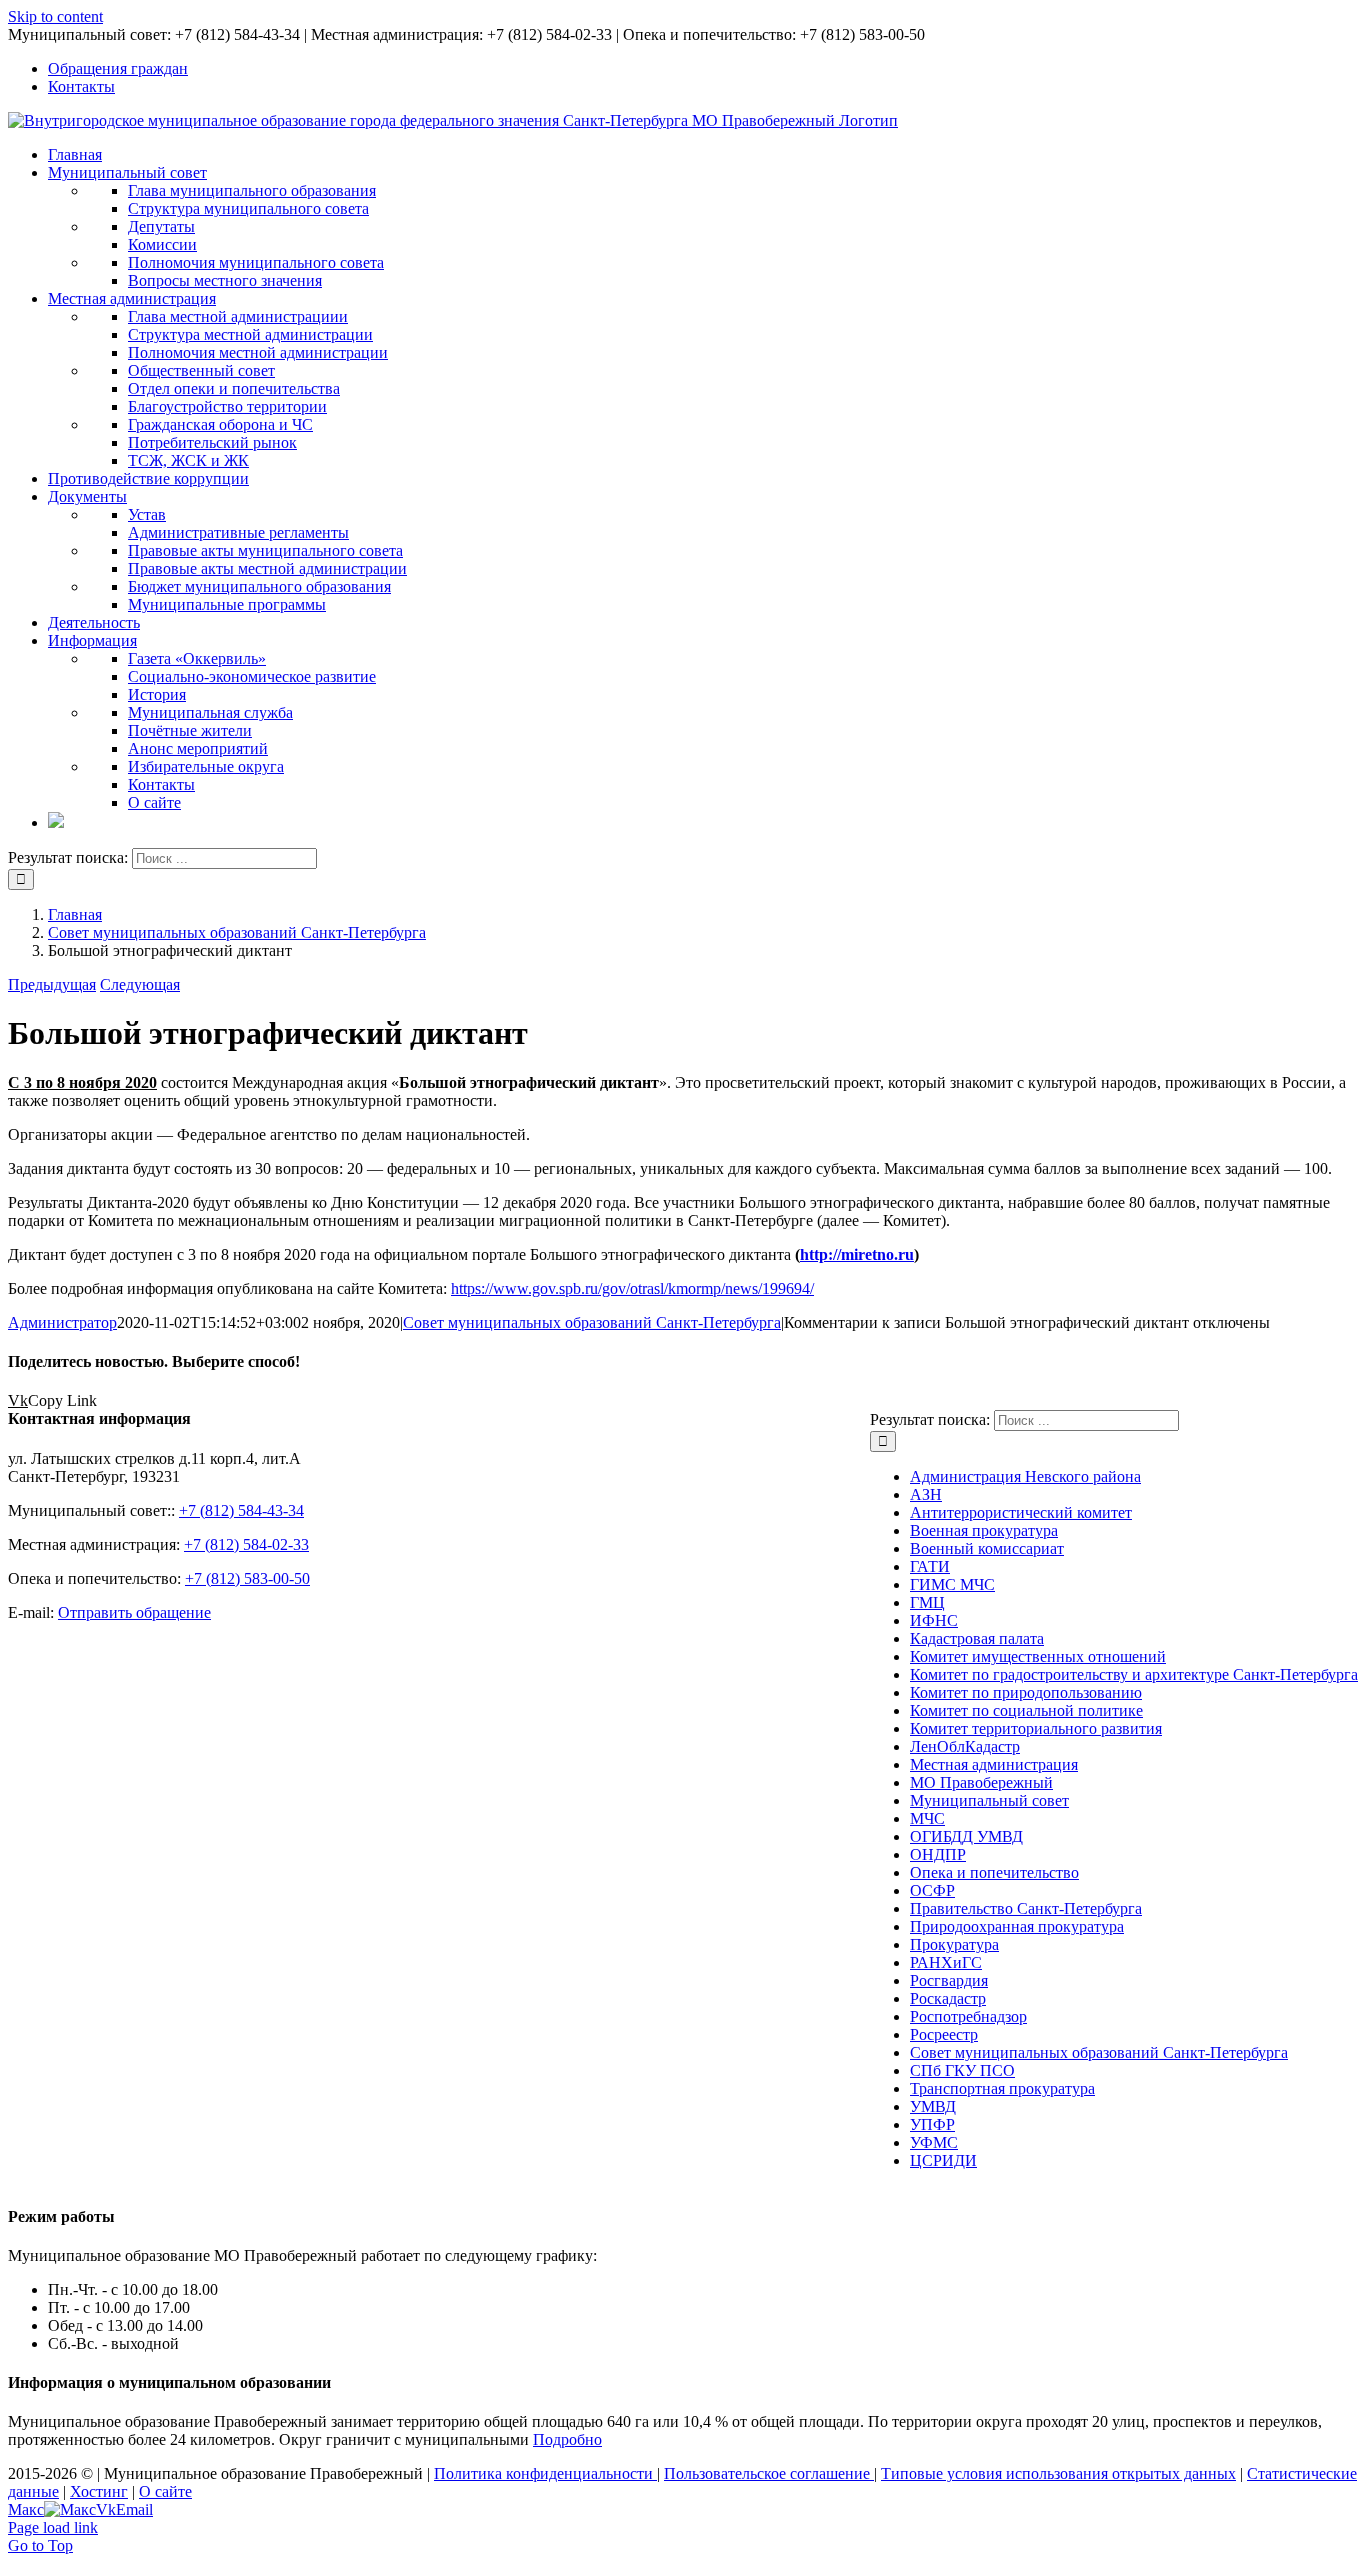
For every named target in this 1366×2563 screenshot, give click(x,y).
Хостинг (99, 2491)
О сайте (165, 2491)
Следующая (140, 984)
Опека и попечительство (994, 1872)
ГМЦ (927, 1602)
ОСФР (932, 1890)
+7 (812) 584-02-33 (246, 1544)
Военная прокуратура (984, 1530)
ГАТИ (930, 1566)
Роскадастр (948, 1998)
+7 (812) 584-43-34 (241, 1510)
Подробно (567, 2439)
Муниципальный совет (989, 1800)
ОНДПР (938, 1854)
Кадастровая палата (977, 1638)
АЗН (926, 1494)
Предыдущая (52, 984)
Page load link (53, 2527)
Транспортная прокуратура (1002, 2088)
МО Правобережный (981, 1782)
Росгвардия (949, 1980)
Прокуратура (954, 1944)
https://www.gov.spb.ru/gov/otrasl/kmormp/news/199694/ (632, 1288)
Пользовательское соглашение (769, 2473)
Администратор (62, 1322)
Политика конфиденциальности (545, 2473)
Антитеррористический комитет (1021, 1512)
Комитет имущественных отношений (1038, 1656)
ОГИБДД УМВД (966, 1836)
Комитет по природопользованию (1026, 1692)
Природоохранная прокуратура (1017, 1926)
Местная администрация (994, 1764)
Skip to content (55, 16)
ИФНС (934, 1620)
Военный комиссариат (987, 1548)
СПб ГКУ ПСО (962, 2070)
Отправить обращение (134, 1612)
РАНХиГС (946, 1962)
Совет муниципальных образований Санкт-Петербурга (592, 1322)
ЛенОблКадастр (965, 1746)
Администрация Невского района (1025, 1476)
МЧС (927, 1818)
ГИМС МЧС (952, 1584)
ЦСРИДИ (943, 2160)
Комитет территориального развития (1036, 1728)
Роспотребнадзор (968, 2016)
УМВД (933, 2106)
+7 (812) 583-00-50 (247, 1578)
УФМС (934, 2142)
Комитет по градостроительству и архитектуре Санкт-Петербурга (1134, 1674)
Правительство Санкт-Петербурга (1026, 1908)
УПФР (932, 2124)
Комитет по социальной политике (1026, 1710)
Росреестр (944, 2034)
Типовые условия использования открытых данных (1058, 2473)
